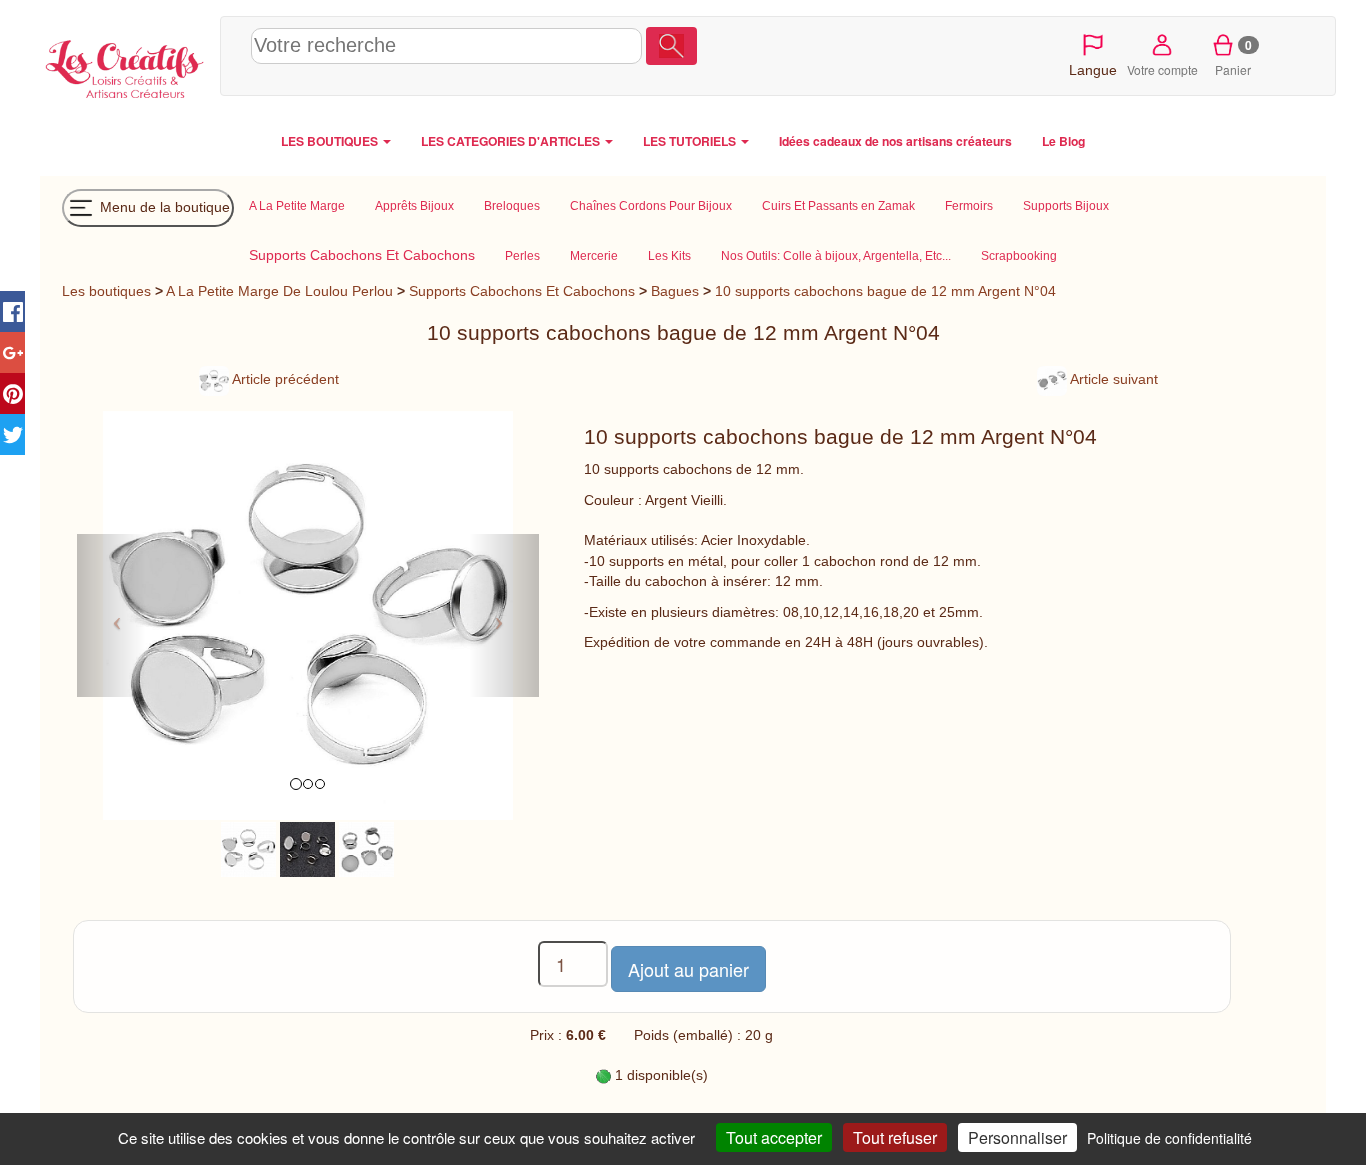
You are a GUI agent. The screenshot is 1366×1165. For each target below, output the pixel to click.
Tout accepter (774, 1137)
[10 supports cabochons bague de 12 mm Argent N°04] (248, 849)
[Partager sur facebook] (12, 311)
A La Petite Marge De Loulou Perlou (279, 291)
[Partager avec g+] (12, 352)
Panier (1233, 57)
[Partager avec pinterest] (12, 393)
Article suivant (1112, 379)
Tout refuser (895, 1137)
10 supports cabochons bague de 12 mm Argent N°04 (885, 291)
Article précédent (284, 379)
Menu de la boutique (163, 206)
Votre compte (1162, 69)
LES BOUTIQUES (331, 141)
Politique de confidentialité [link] (1169, 1138)
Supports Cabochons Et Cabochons (522, 291)
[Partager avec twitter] (12, 434)
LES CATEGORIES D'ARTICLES (512, 141)
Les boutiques (106, 291)
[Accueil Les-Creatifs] (125, 66)
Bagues (675, 291)
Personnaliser (1017, 1137)
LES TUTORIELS (691, 141)
